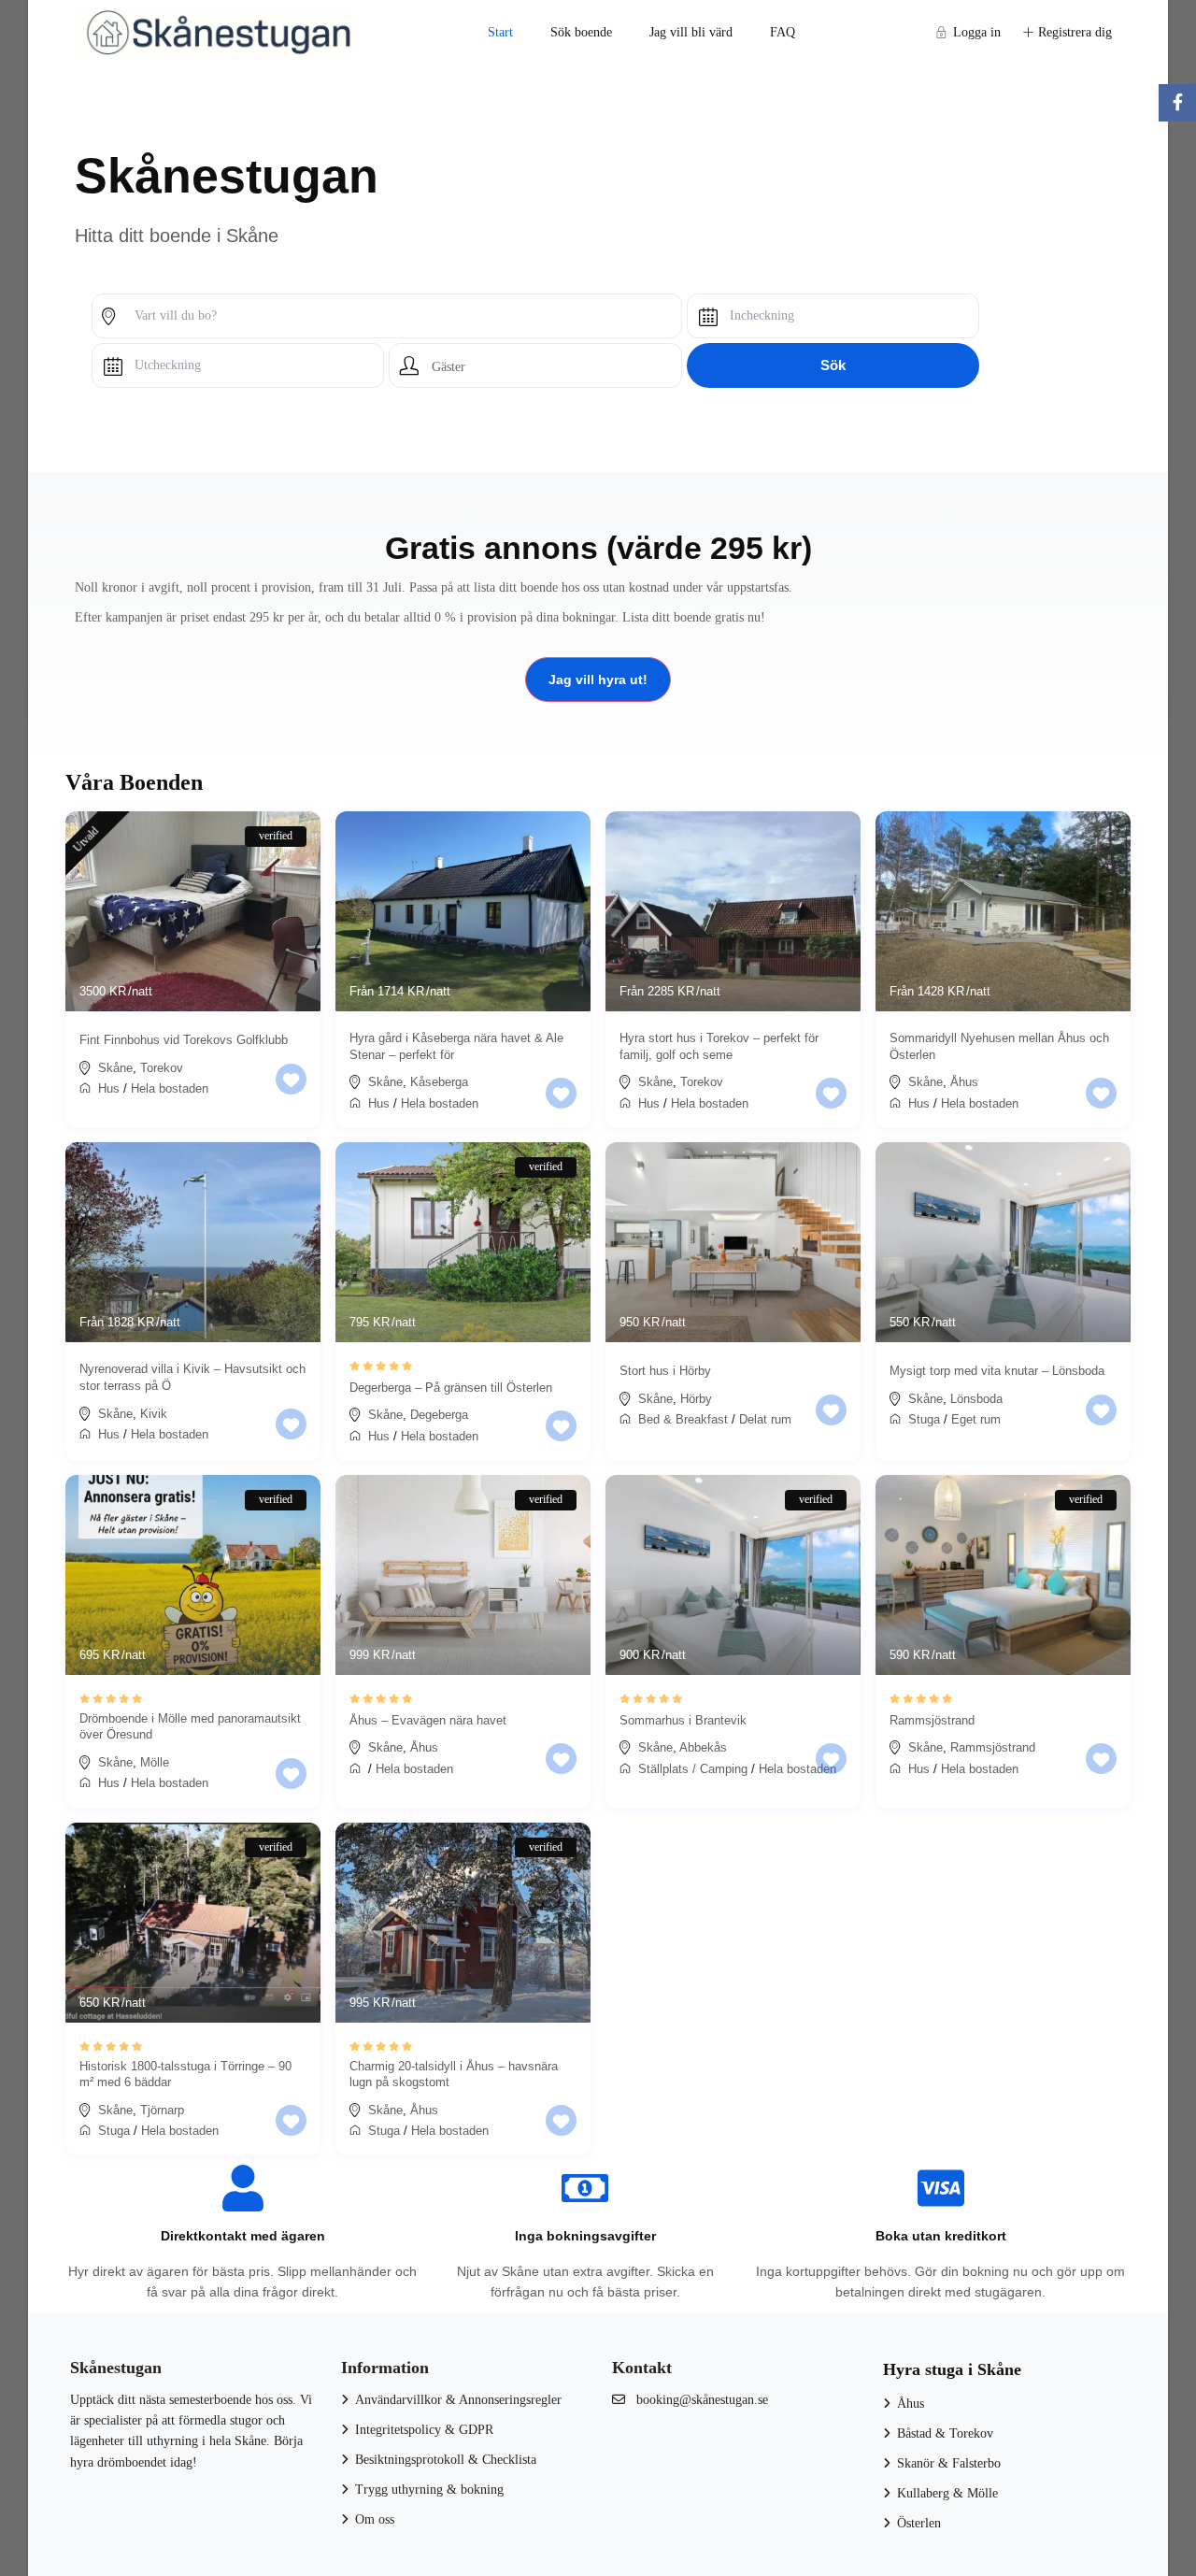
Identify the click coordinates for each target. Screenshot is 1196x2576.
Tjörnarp (162, 2110)
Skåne (115, 1068)
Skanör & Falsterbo (949, 2463)
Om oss (375, 2519)
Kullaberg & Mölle (947, 2493)
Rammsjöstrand (993, 1747)
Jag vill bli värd (691, 32)
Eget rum (976, 1419)
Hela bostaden (170, 1088)
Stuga (924, 1419)
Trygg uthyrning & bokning (429, 2490)
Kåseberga (439, 1082)
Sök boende (581, 32)
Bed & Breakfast (683, 1419)
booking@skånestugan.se (702, 2400)
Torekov (162, 1068)
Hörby (696, 1399)
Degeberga (439, 1415)
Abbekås (703, 1747)
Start (500, 32)
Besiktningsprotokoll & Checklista (446, 2460)
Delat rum (765, 1419)
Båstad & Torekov (945, 2433)
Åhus (964, 1082)
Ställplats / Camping (693, 1769)
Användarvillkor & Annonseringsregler (458, 2400)
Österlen (919, 2523)
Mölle (155, 1762)
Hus (109, 1088)
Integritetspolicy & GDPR (424, 2430)
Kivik (154, 1414)
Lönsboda (976, 1399)
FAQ (783, 32)
